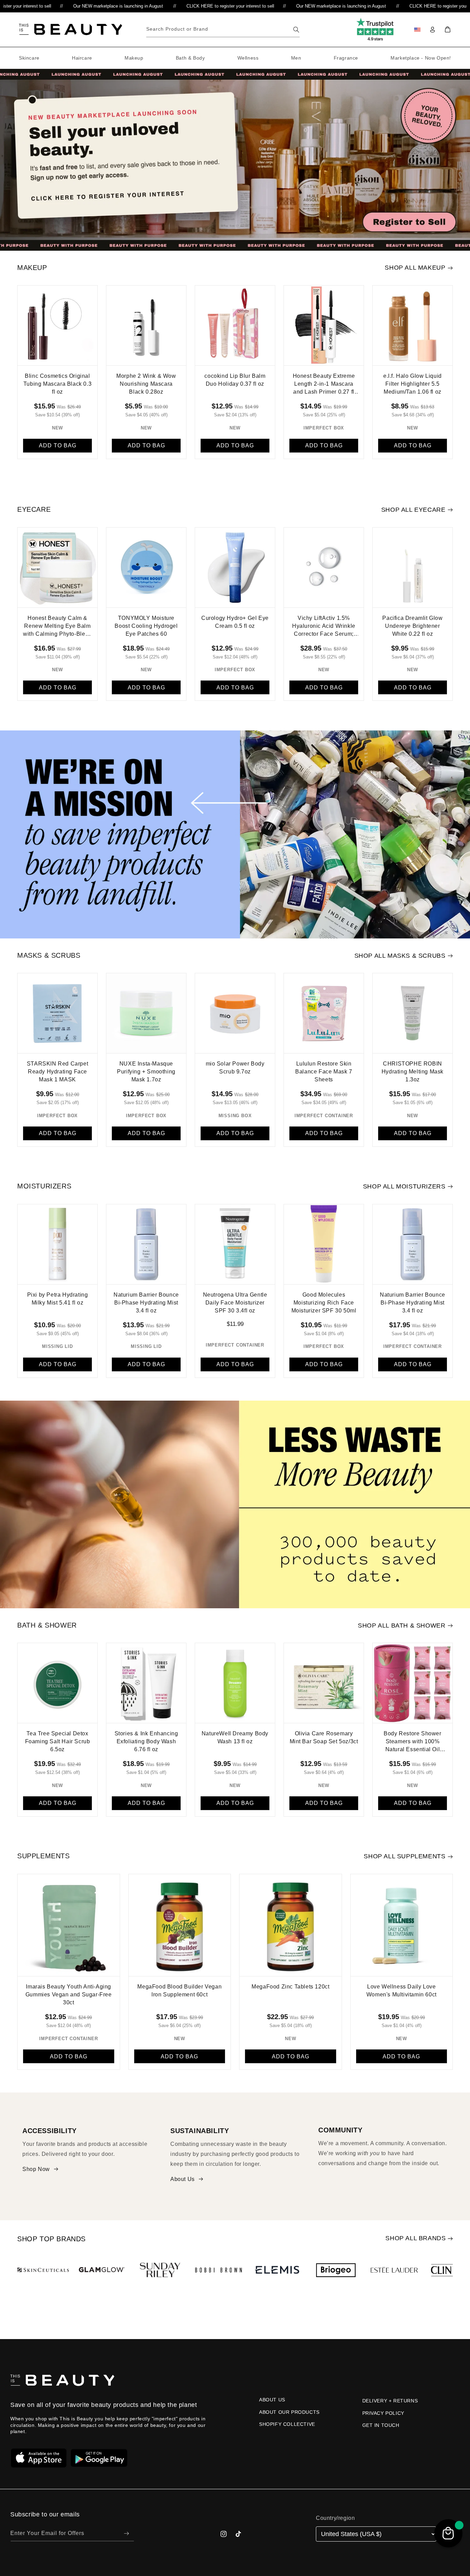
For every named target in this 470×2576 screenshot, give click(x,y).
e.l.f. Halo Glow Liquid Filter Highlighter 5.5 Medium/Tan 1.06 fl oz (413, 384)
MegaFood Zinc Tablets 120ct (290, 1987)
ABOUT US (272, 2400)
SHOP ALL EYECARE (413, 510)
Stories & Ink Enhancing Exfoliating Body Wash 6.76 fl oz (146, 1741)
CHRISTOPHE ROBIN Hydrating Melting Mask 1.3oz (413, 1072)
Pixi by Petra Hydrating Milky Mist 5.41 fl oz (58, 1299)
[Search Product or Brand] (296, 30)
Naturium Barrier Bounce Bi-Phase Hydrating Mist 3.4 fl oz (146, 1303)
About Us (183, 2179)
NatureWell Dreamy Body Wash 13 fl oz (235, 1737)
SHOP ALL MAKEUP (415, 268)
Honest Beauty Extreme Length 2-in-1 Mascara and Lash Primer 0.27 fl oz (324, 385)
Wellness (248, 58)
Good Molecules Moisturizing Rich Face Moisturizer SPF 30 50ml (324, 1303)
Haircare (82, 58)
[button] (448, 30)
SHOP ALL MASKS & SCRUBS (400, 956)
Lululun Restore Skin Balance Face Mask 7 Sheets (324, 1072)
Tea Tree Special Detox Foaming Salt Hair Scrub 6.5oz (58, 1741)
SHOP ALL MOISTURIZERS (404, 1186)
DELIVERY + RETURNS (390, 2401)
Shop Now (36, 2169)
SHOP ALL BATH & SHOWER (402, 1625)
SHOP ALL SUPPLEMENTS (404, 1856)
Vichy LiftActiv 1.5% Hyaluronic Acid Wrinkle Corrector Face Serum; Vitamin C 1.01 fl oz (324, 627)
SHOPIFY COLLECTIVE (287, 2424)
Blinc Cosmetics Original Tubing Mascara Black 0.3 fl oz (57, 384)
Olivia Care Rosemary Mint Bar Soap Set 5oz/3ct (324, 1737)
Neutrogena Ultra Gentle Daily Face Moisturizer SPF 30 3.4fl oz (235, 1303)
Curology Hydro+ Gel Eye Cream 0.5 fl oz (235, 622)
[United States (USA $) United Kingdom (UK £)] (376, 2534)
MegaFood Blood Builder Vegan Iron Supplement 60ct (179, 1991)
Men (296, 58)
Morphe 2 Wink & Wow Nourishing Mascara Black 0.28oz (146, 384)
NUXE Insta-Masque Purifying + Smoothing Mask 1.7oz (146, 1072)
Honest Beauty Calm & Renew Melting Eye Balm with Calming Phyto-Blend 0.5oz (57, 627)
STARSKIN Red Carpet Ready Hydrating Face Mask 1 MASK (57, 1072)
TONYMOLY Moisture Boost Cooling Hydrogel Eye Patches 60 (146, 626)
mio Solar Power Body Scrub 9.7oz (235, 1068)
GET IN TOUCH (381, 2425)
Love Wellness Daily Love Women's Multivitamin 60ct (402, 1991)
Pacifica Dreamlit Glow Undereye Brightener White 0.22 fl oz (412, 626)
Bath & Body (190, 58)
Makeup (134, 58)
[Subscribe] (126, 2533)
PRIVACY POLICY (383, 2413)
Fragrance (346, 58)
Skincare (29, 58)
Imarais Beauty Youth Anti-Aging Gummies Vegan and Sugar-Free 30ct (69, 1995)
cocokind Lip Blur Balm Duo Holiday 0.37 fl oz (235, 380)
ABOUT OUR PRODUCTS (289, 2412)
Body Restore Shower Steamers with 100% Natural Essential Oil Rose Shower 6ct (412, 1743)
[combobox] (223, 29)
